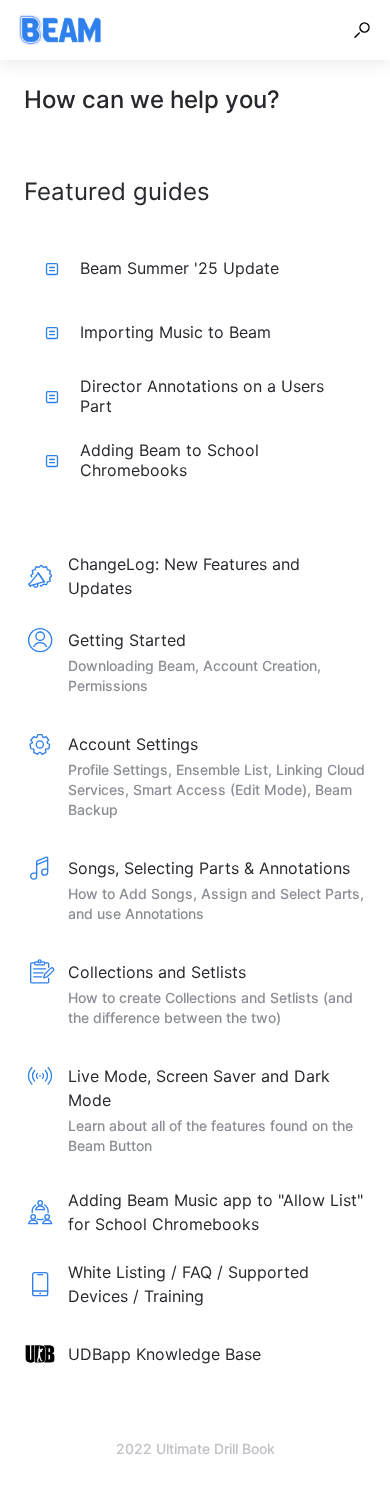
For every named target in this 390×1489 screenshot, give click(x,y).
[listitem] (195, 576)
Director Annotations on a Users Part (202, 396)
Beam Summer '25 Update (179, 268)
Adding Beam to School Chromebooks (169, 460)
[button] (362, 30)
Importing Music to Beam (175, 332)
